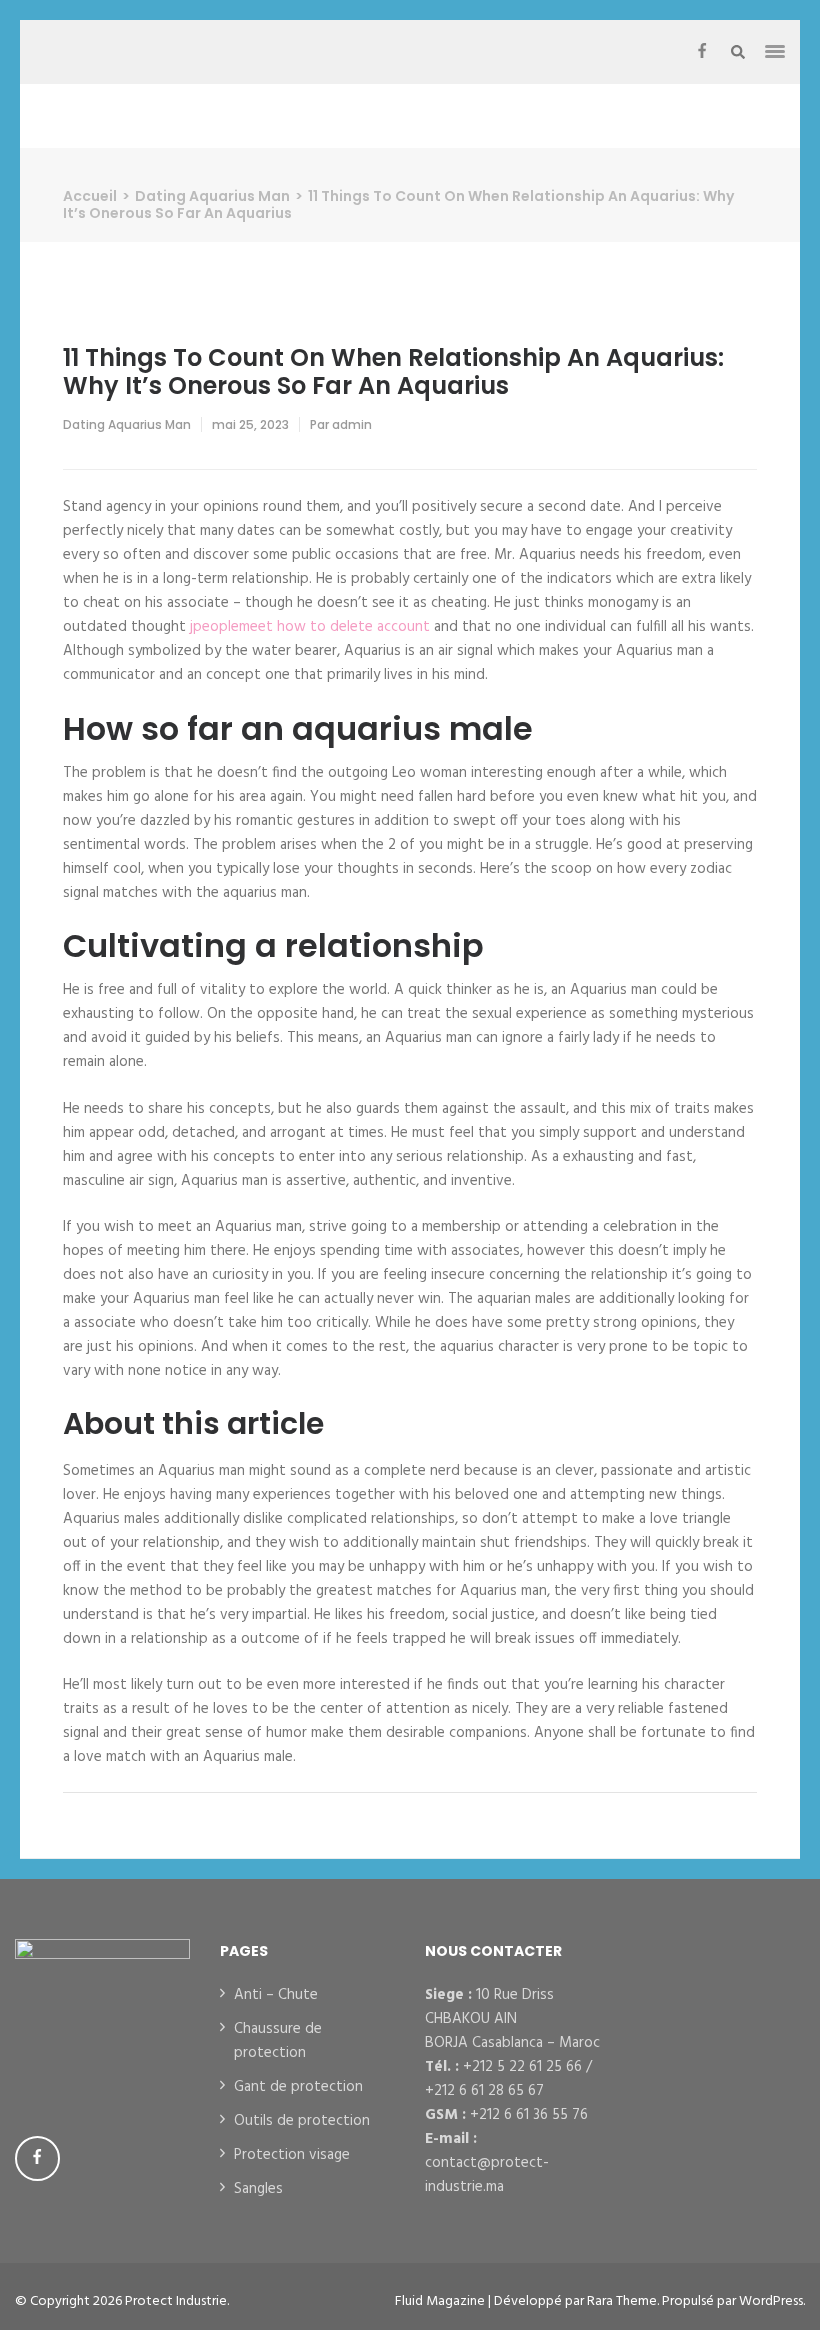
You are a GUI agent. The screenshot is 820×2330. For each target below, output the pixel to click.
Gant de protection (298, 2087)
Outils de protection (302, 2121)
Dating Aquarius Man (127, 424)
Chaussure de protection (278, 2041)
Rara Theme (622, 2301)
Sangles (258, 2189)
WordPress (771, 2301)
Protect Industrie (176, 2301)
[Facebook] (702, 52)
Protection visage (292, 2155)
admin (352, 424)
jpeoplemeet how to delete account (310, 627)
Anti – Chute (276, 1995)
